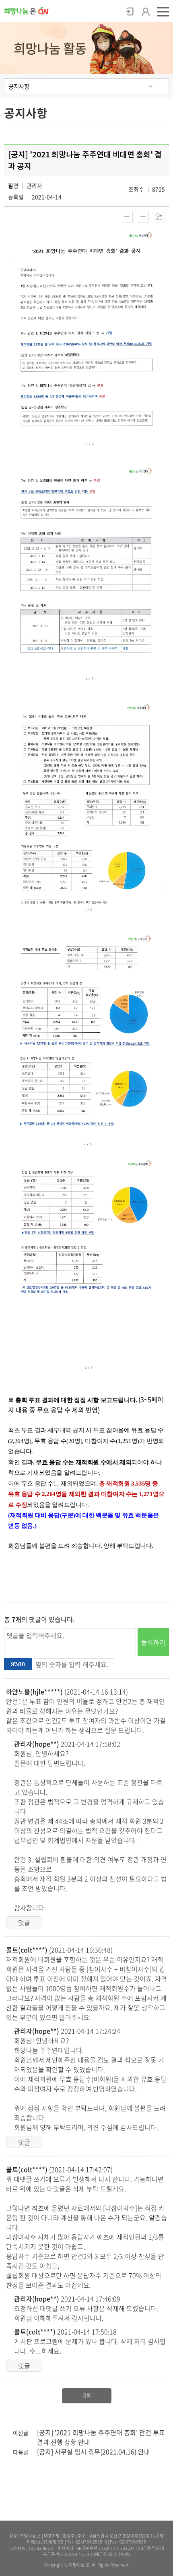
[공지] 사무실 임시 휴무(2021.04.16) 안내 (94, 2452)
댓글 (24, 1922)
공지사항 (19, 86)
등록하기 (153, 1642)
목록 (86, 2396)
